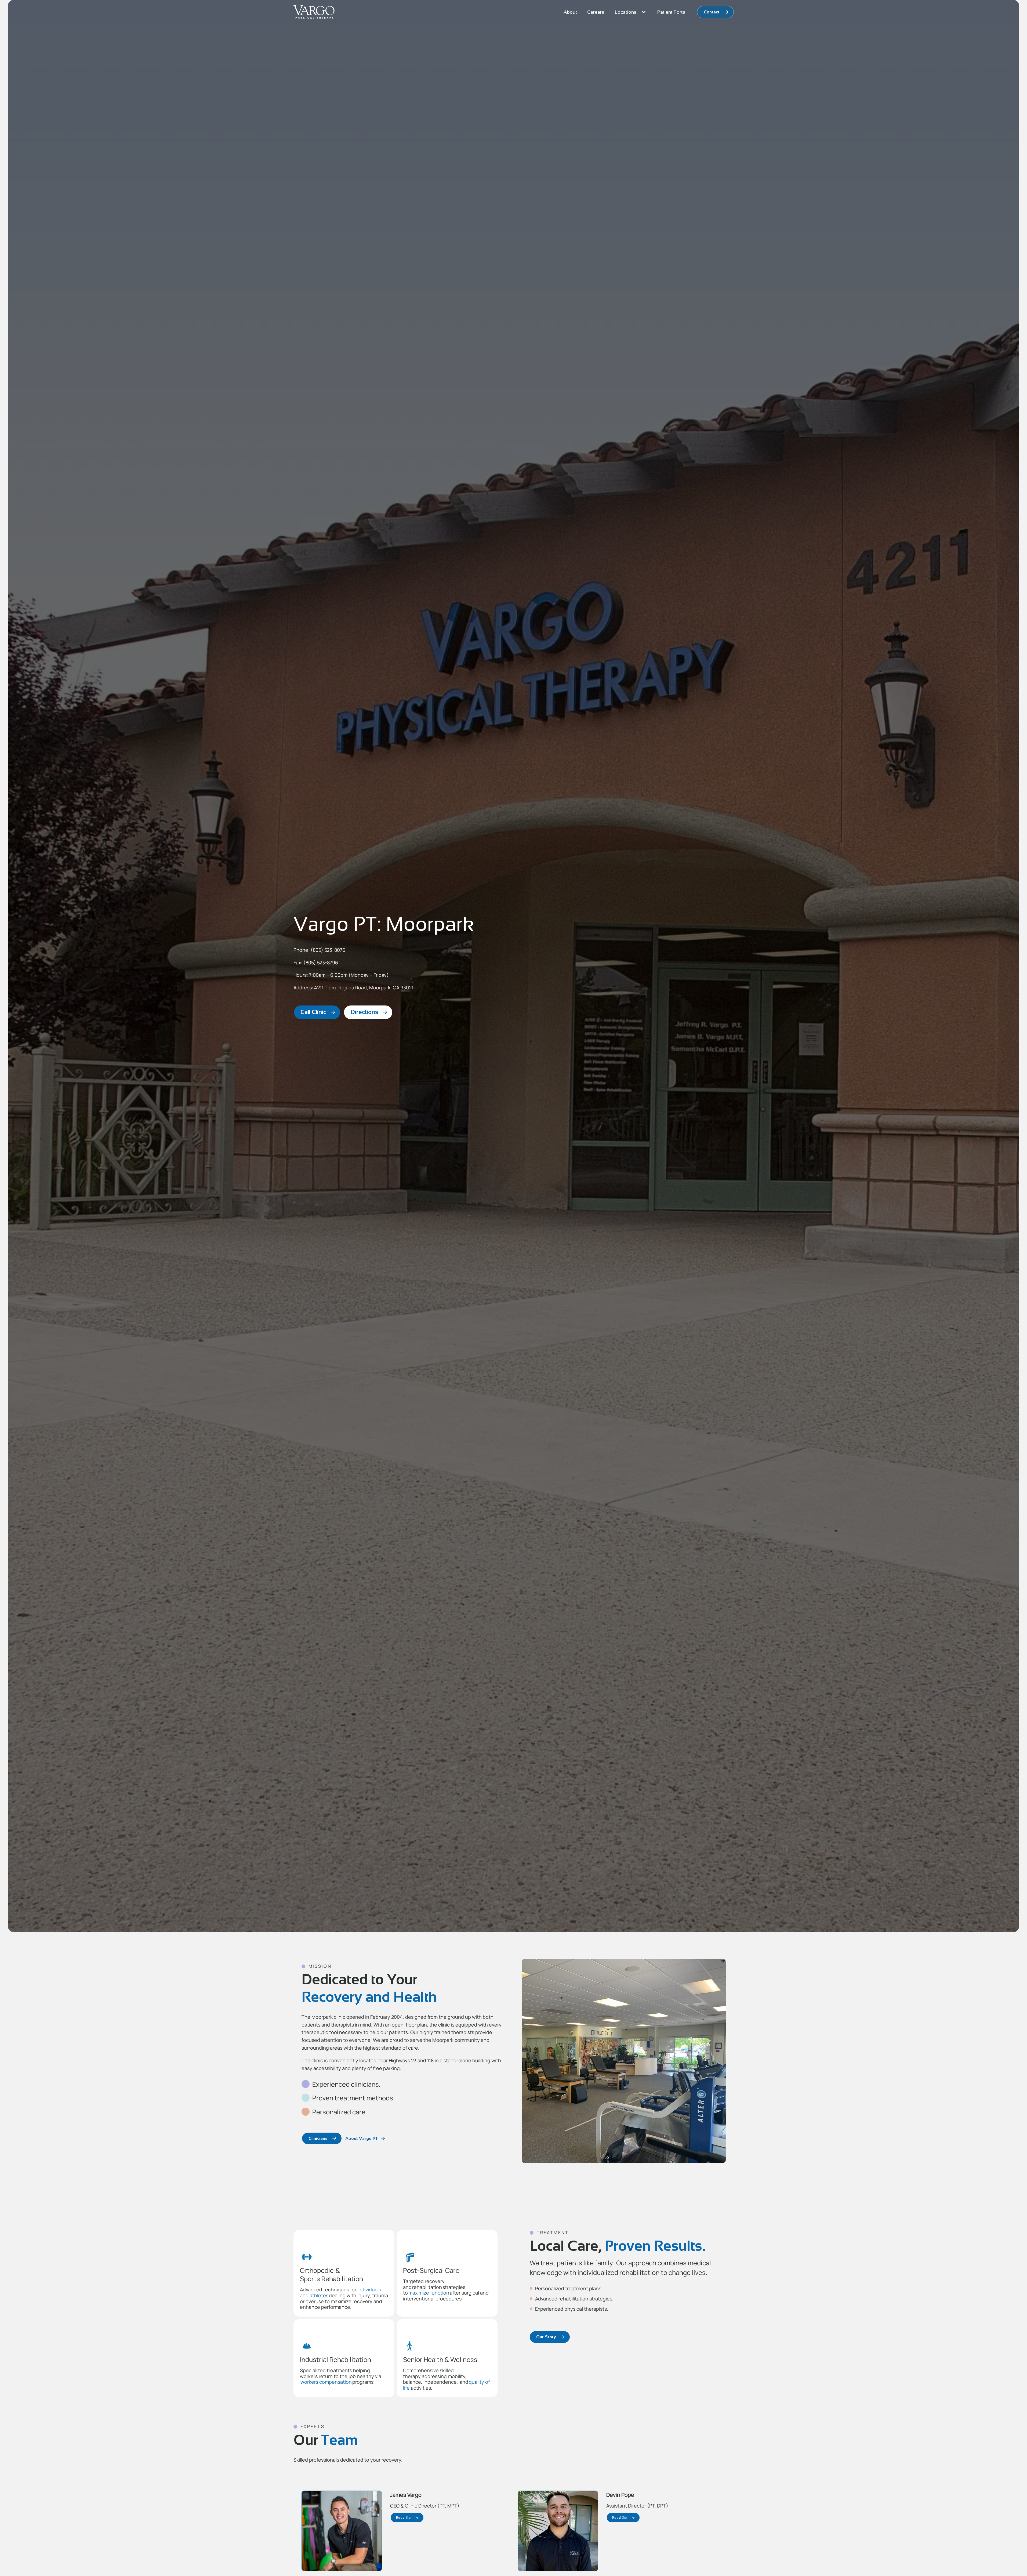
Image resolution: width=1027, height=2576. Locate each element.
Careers (596, 12)
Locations (626, 12)
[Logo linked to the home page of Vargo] (314, 12)
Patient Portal (672, 12)
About (570, 12)
